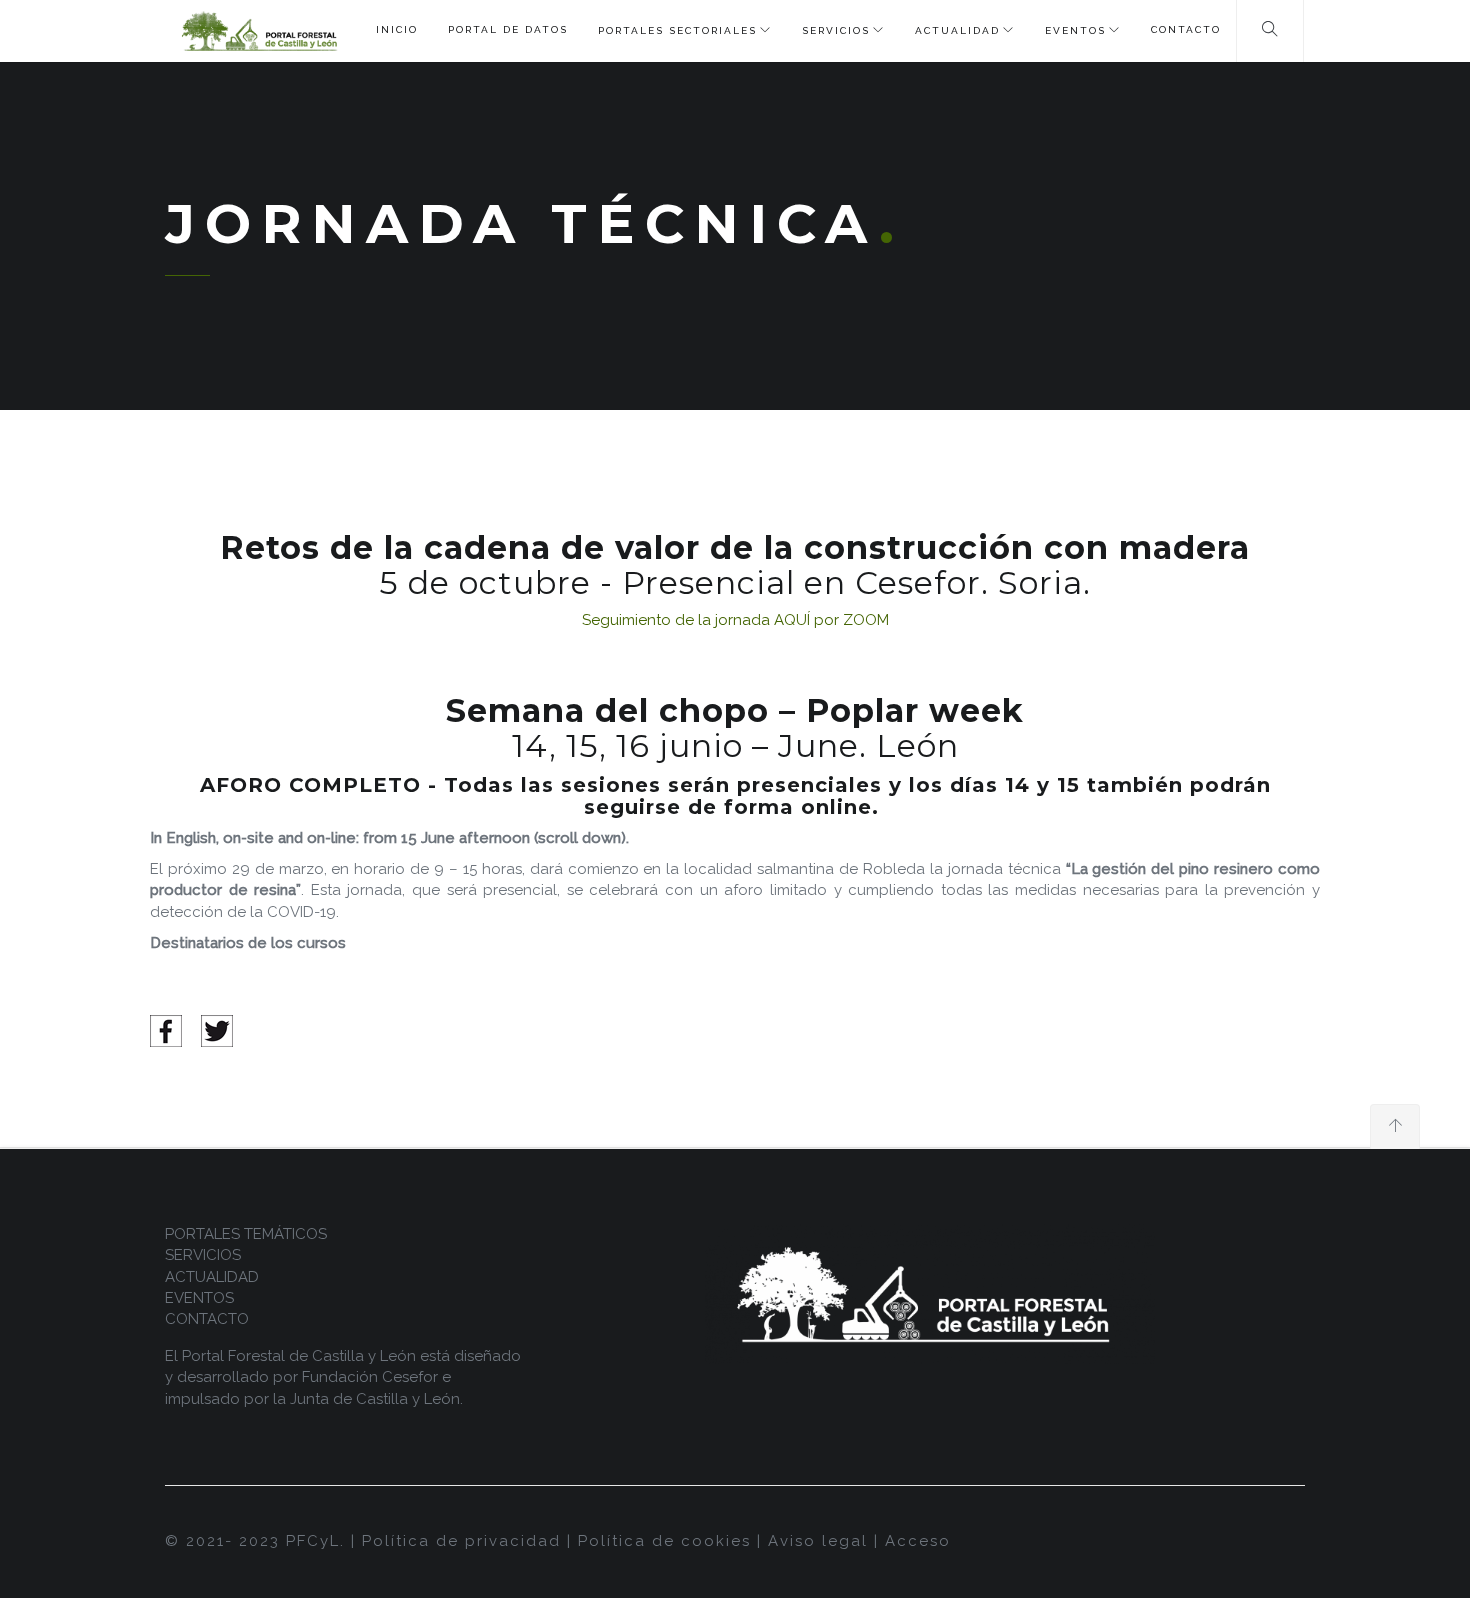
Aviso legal (818, 1541)
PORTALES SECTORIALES (677, 30)
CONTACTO (1186, 29)
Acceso (918, 1541)
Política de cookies (664, 1541)
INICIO (397, 29)
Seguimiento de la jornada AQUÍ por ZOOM (735, 620)
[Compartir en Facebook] (166, 1030)
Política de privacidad (461, 1541)
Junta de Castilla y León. (376, 1399)
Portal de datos (508, 29)
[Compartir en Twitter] (217, 1030)
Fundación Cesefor (370, 1377)
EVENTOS (1075, 30)
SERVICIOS (836, 30)
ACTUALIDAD (957, 30)
